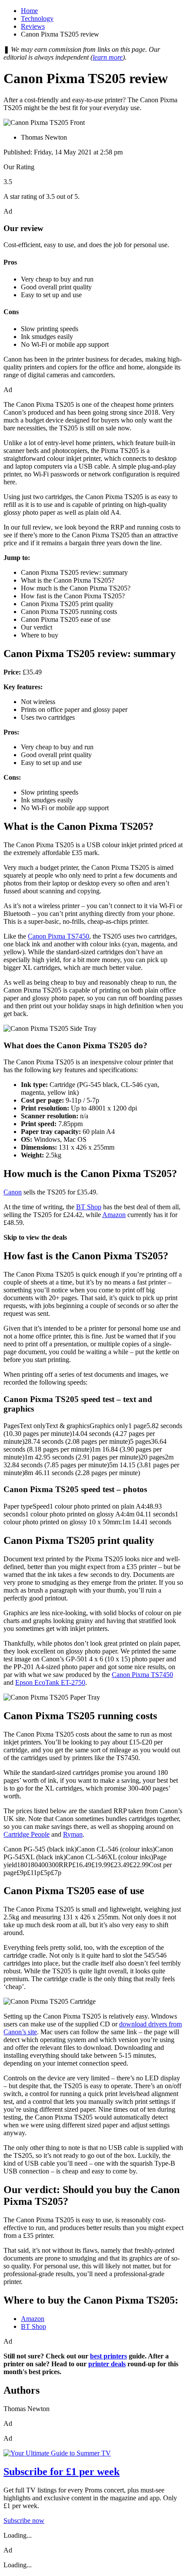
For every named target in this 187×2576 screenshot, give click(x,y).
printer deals (107, 2364)
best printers (109, 2356)
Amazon (114, 1215)
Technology (37, 18)
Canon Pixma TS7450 (58, 936)
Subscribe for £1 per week (62, 2472)
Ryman (73, 1834)
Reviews (33, 26)
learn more (108, 57)
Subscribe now (24, 2521)
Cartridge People (27, 1834)
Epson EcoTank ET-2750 (50, 1682)
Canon (13, 1192)
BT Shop (89, 1207)
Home (29, 11)
